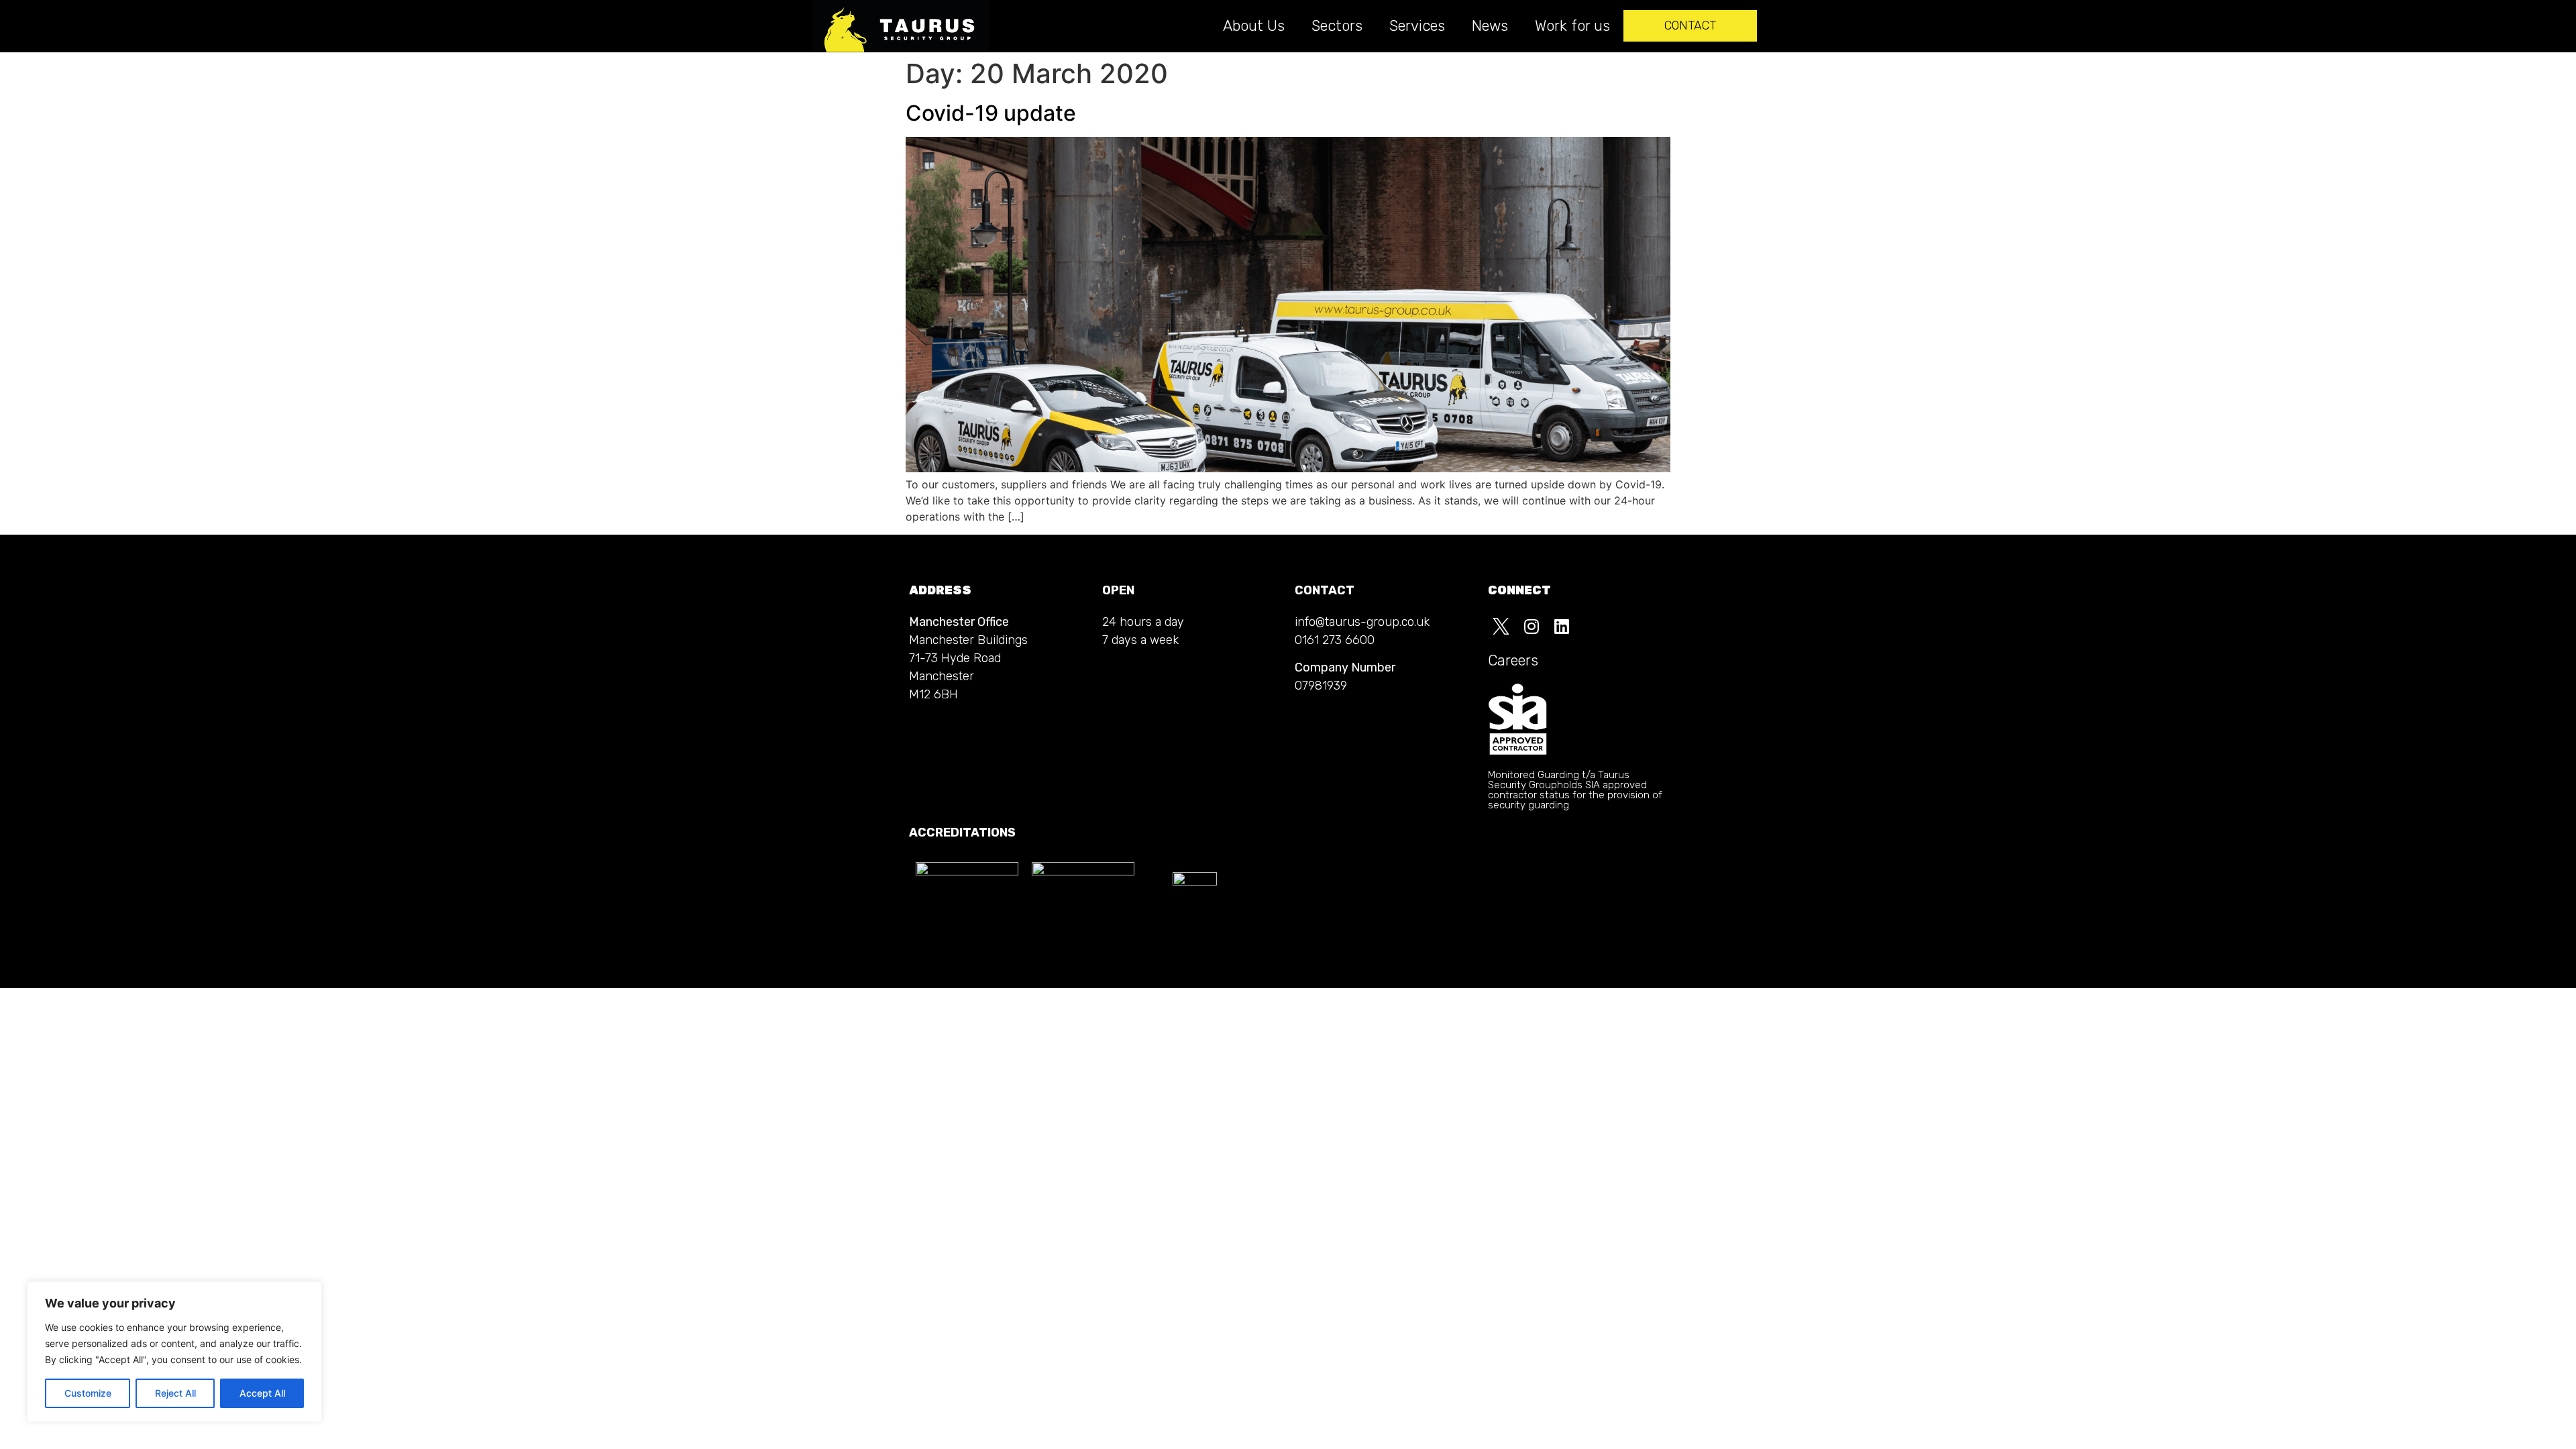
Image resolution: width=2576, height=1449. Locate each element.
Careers (1513, 660)
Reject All (175, 1393)
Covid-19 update (991, 113)
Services (1417, 26)
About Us (1254, 26)
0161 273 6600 (1335, 640)
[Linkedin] (1562, 627)
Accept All (262, 1393)
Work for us (1572, 26)
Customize (88, 1393)
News (1490, 26)
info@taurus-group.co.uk (1362, 622)
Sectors (1337, 26)
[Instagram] (1532, 627)
